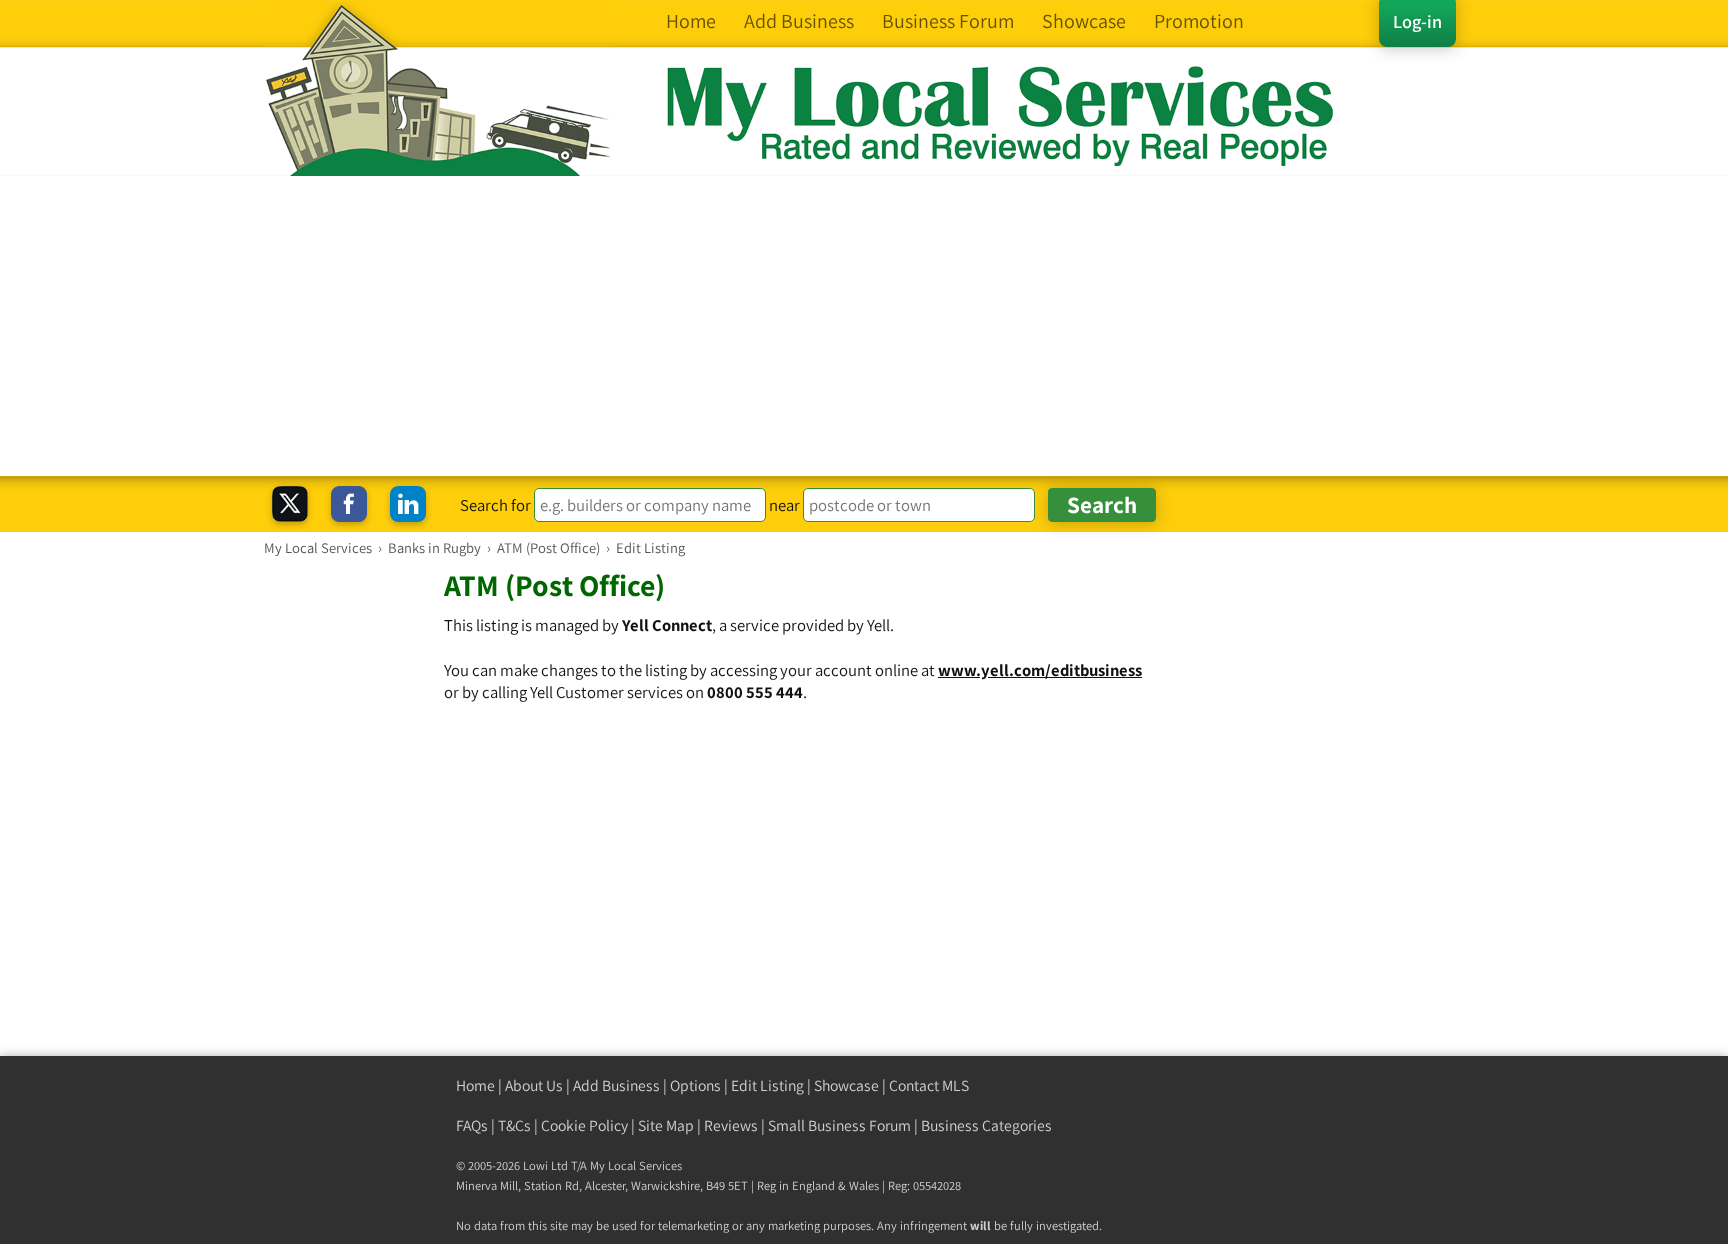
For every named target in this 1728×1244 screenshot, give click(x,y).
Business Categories (986, 1125)
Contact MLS (929, 1085)
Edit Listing (767, 1085)
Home (475, 1085)
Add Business (616, 1085)
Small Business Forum (839, 1125)
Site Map (666, 1125)
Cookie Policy (584, 1125)
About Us (534, 1085)
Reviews (731, 1125)
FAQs (472, 1125)
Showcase (846, 1085)
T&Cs (514, 1125)
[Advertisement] (864, 326)
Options (695, 1085)
